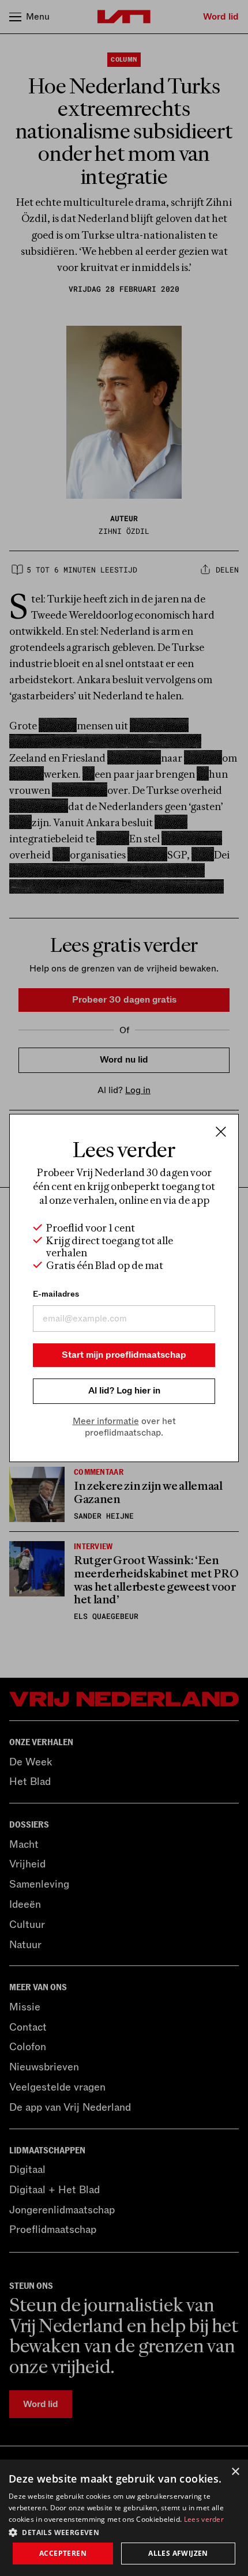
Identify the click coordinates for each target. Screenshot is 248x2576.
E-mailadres (56, 1294)
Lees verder (204, 2519)
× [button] (235, 2472)
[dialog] (124, 2518)
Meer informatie (106, 1421)
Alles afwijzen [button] (178, 2553)
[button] (124, 2532)
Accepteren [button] (63, 2553)
